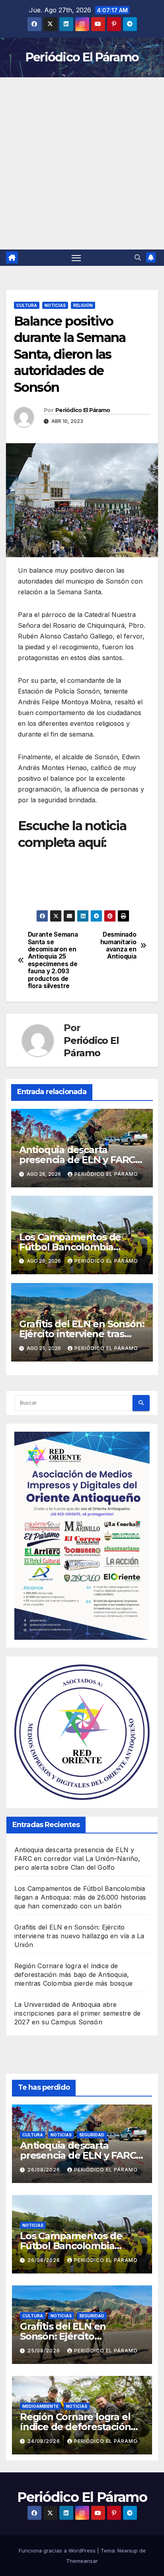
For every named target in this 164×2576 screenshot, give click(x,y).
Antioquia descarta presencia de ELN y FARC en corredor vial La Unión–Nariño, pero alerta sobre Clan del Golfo (77, 1859)
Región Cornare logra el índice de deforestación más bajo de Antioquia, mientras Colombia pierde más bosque (73, 1975)
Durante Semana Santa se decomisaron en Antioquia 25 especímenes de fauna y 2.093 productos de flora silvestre (53, 960)
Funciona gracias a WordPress (58, 2550)
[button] (138, 257)
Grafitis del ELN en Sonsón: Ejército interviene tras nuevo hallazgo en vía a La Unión (79, 1936)
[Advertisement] (82, 163)
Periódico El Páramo (82, 57)
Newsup (128, 2550)
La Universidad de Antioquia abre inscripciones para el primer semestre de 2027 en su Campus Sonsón (77, 2013)
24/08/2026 (45, 2441)
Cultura (27, 305)
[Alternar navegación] (76, 258)
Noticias (55, 305)
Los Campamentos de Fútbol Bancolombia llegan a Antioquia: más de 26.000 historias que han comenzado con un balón (80, 1897)
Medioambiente (40, 2406)
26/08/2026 (45, 2170)
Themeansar (82, 2561)
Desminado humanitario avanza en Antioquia (118, 946)
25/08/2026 (45, 2351)
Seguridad (92, 2135)
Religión (83, 305)
